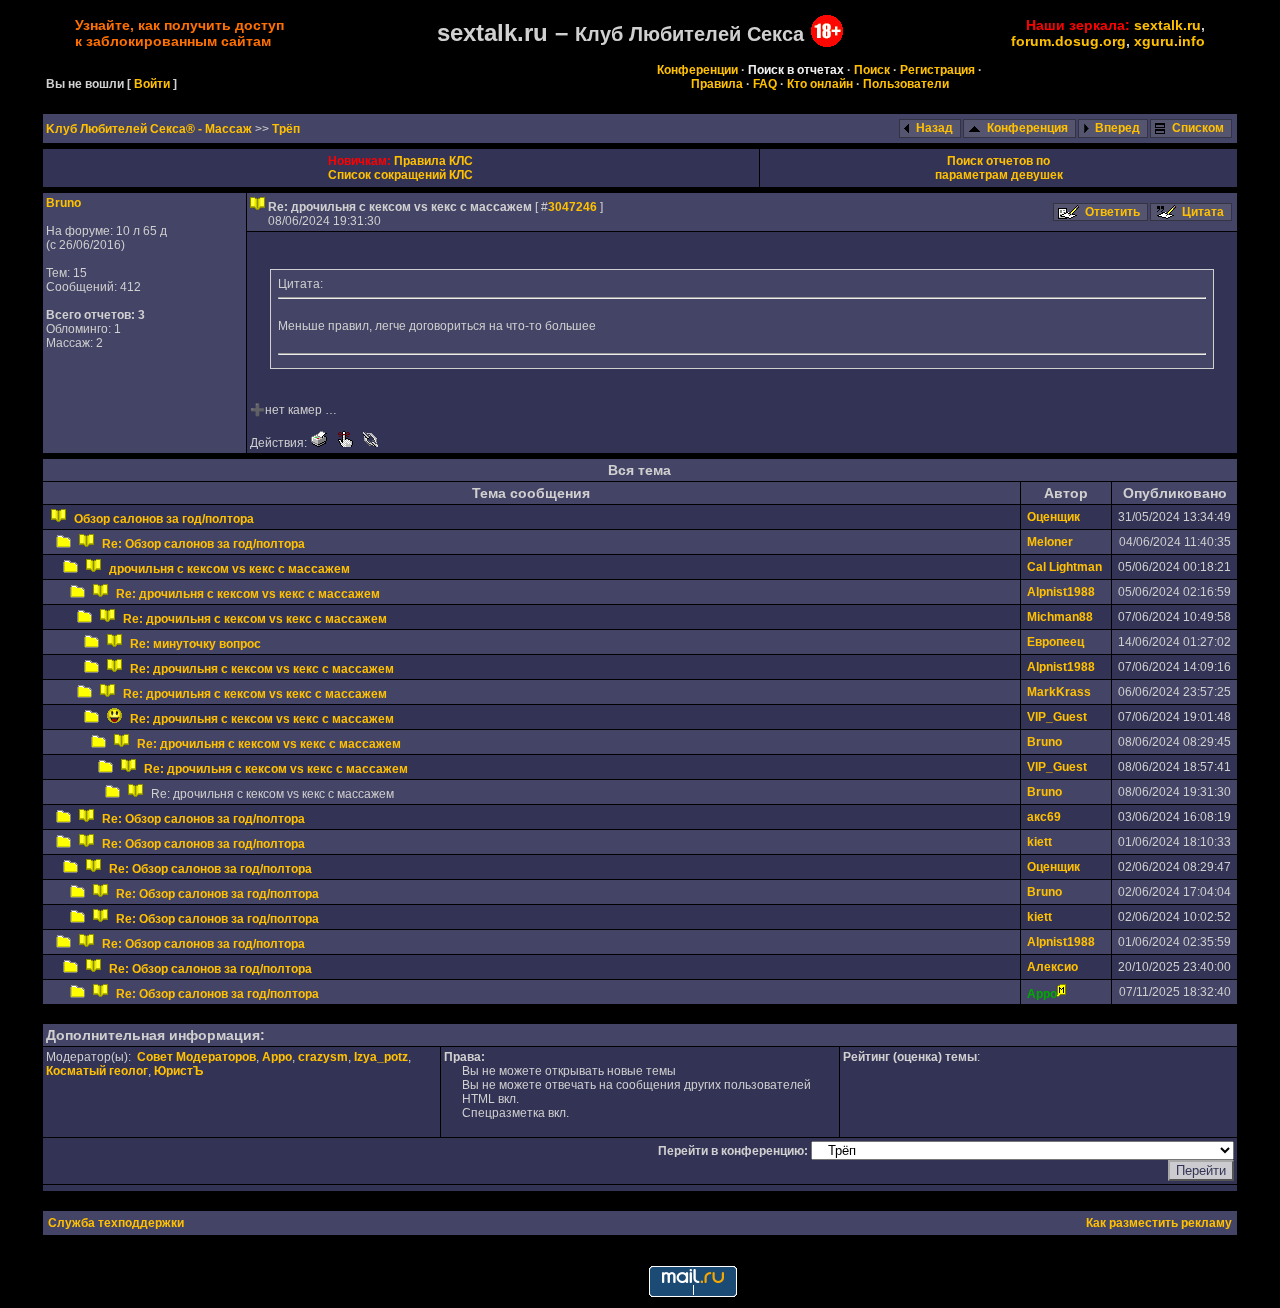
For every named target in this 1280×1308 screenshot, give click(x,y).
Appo (277, 1057)
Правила (717, 84)
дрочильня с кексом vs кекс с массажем (229, 569)
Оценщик (1053, 517)
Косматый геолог (97, 1071)
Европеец (1055, 642)
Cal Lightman (1064, 567)
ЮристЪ (178, 1071)
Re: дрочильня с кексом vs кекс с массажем (248, 594)
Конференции (697, 70)
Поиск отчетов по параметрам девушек (999, 168)
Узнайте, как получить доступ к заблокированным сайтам (179, 33)
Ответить (1112, 212)
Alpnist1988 (1061, 592)
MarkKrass (1059, 692)
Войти (152, 84)
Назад (934, 128)
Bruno (63, 203)
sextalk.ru (1167, 25)
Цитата (1203, 212)
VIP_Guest (1057, 717)
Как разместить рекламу (1159, 1223)
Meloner (1050, 542)
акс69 (1044, 817)
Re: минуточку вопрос (195, 644)
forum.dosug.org (1068, 41)
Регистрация (937, 70)
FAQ (765, 84)
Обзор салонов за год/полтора (164, 519)
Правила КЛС (433, 161)
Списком (1198, 128)
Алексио (1052, 967)
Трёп (286, 129)
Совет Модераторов (196, 1057)
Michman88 (1060, 617)
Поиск (872, 70)
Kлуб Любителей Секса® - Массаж (150, 129)
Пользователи (906, 84)
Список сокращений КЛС (400, 175)
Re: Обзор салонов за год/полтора (203, 544)
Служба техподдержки (116, 1223)
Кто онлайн (820, 84)
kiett (1039, 842)
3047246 (572, 207)
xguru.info (1169, 41)
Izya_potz (381, 1057)
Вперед (1117, 128)
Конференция (1027, 128)
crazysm (323, 1057)
